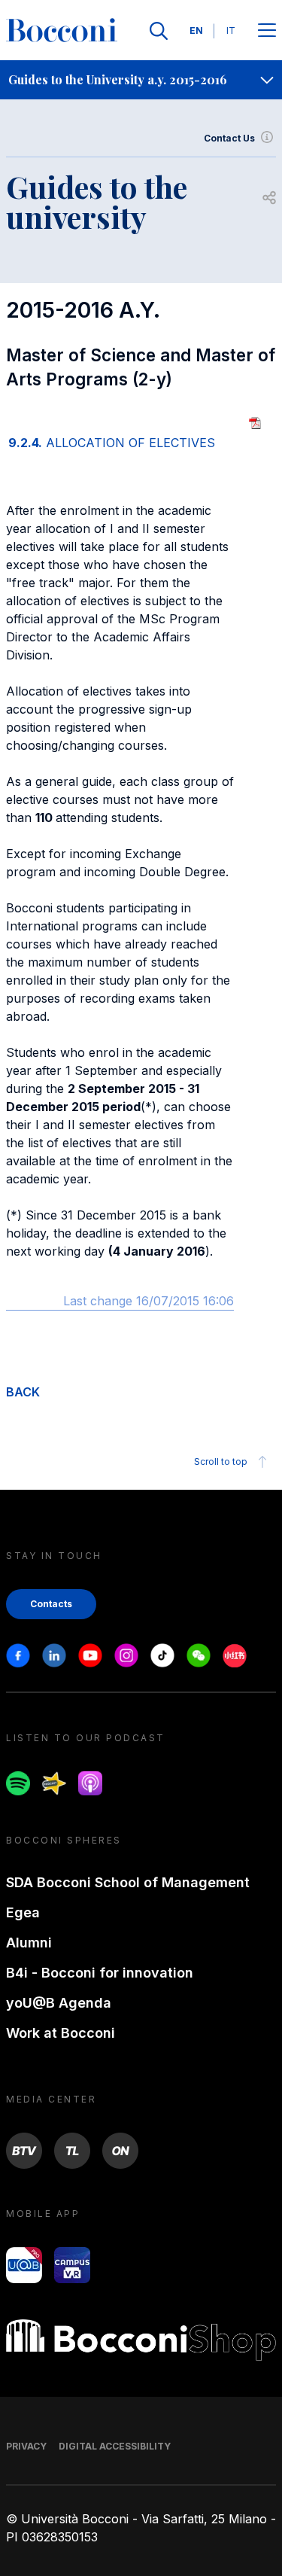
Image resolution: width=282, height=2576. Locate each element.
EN (196, 30)
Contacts (51, 1604)
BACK (23, 1392)
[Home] (62, 31)
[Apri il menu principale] (267, 31)
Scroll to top (221, 1462)
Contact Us (229, 138)
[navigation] (141, 80)
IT (231, 30)
